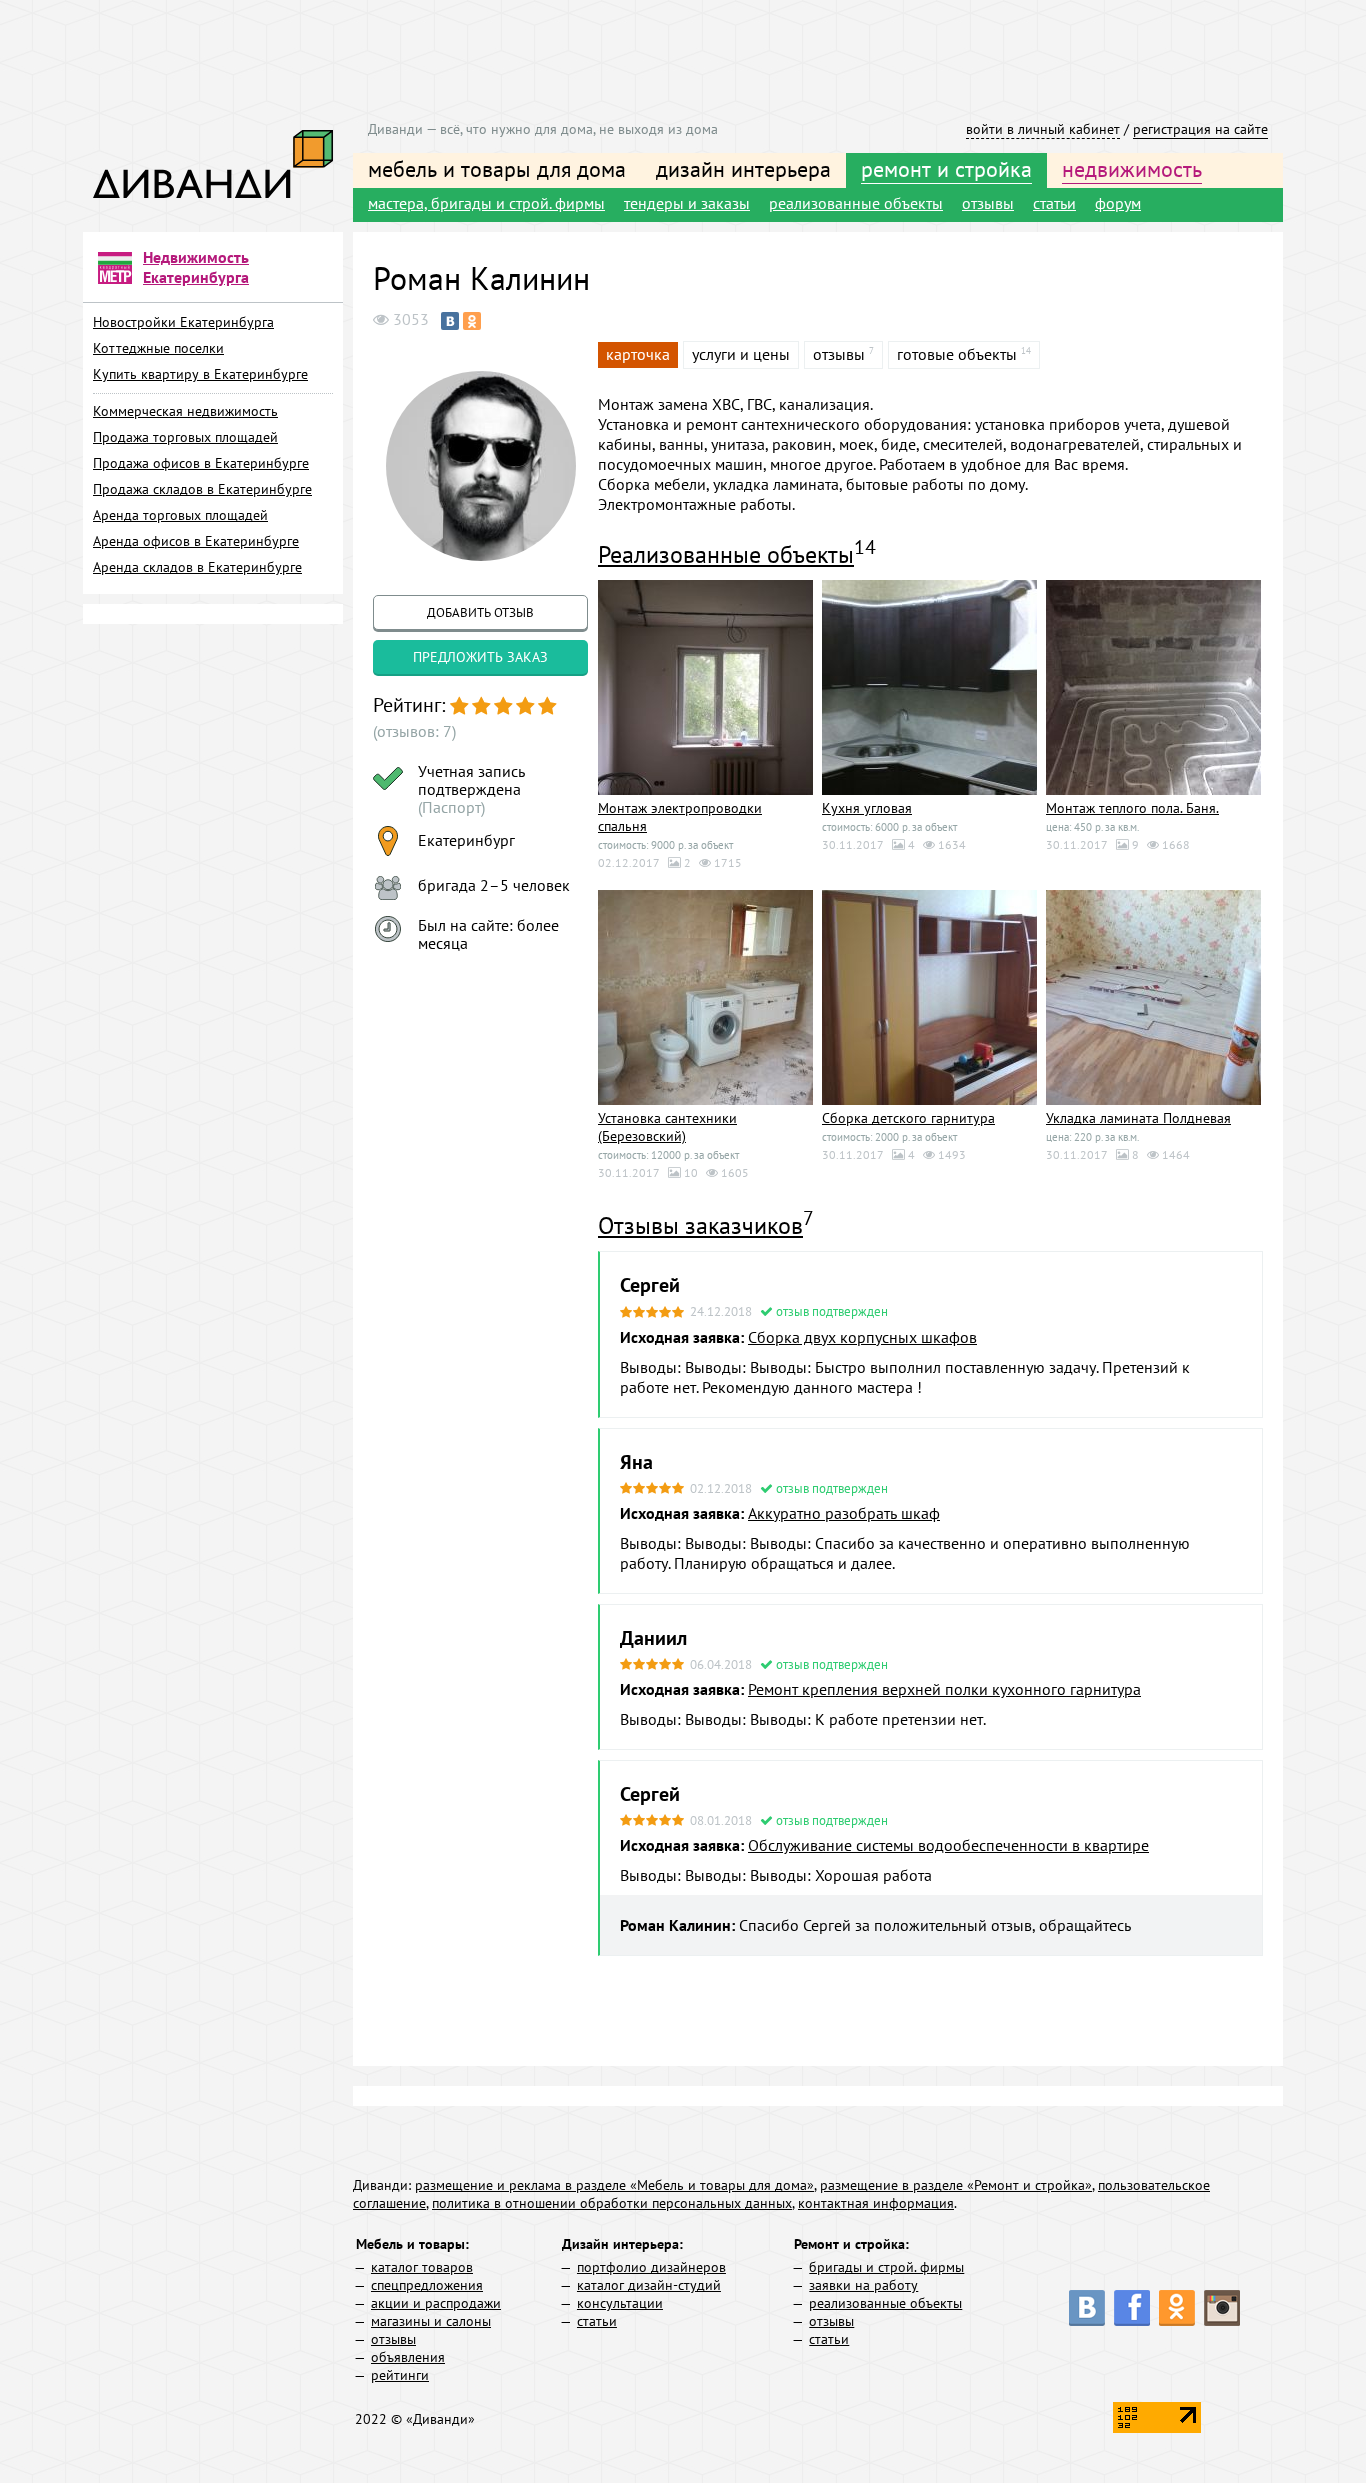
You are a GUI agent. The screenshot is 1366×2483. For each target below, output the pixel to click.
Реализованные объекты (726, 554)
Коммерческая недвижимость (185, 411)
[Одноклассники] (472, 321)
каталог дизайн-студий (649, 2285)
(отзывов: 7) (414, 731)
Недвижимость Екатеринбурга (196, 267)
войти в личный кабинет (1043, 129)
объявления (408, 2357)
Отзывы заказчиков (700, 1225)
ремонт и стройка (946, 169)
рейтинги (400, 2375)
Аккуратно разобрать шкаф (844, 1513)
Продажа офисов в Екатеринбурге (201, 463)
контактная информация (876, 2203)
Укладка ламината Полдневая (1138, 1118)
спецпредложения (427, 2285)
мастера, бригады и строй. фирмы (486, 203)
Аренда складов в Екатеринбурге (197, 567)
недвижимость (1132, 169)
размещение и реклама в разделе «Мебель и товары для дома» (614, 2185)
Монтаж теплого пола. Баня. (1132, 808)
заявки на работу (863, 2285)
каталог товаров (422, 2267)
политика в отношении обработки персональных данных (612, 2203)
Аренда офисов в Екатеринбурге (196, 541)
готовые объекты (957, 354)
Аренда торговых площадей (180, 515)
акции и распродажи (436, 2303)
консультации (620, 2303)
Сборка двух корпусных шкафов (862, 1337)
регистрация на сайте (1200, 129)
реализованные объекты (856, 203)
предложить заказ (480, 657)
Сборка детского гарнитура (908, 1118)
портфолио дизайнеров (651, 2267)
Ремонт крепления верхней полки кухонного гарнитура (944, 1689)
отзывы (988, 203)
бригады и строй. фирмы (886, 2267)
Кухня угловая (867, 808)
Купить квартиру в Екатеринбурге (200, 374)
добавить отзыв (480, 612)
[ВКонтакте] (450, 321)
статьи (1054, 203)
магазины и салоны (431, 2321)
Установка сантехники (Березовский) (667, 1127)
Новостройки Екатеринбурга (183, 322)
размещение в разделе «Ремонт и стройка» (956, 2185)
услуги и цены (741, 354)
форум (1118, 203)
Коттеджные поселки (158, 348)
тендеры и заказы (687, 203)
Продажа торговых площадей (185, 437)
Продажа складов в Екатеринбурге (202, 489)
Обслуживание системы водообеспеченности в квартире (948, 1845)
